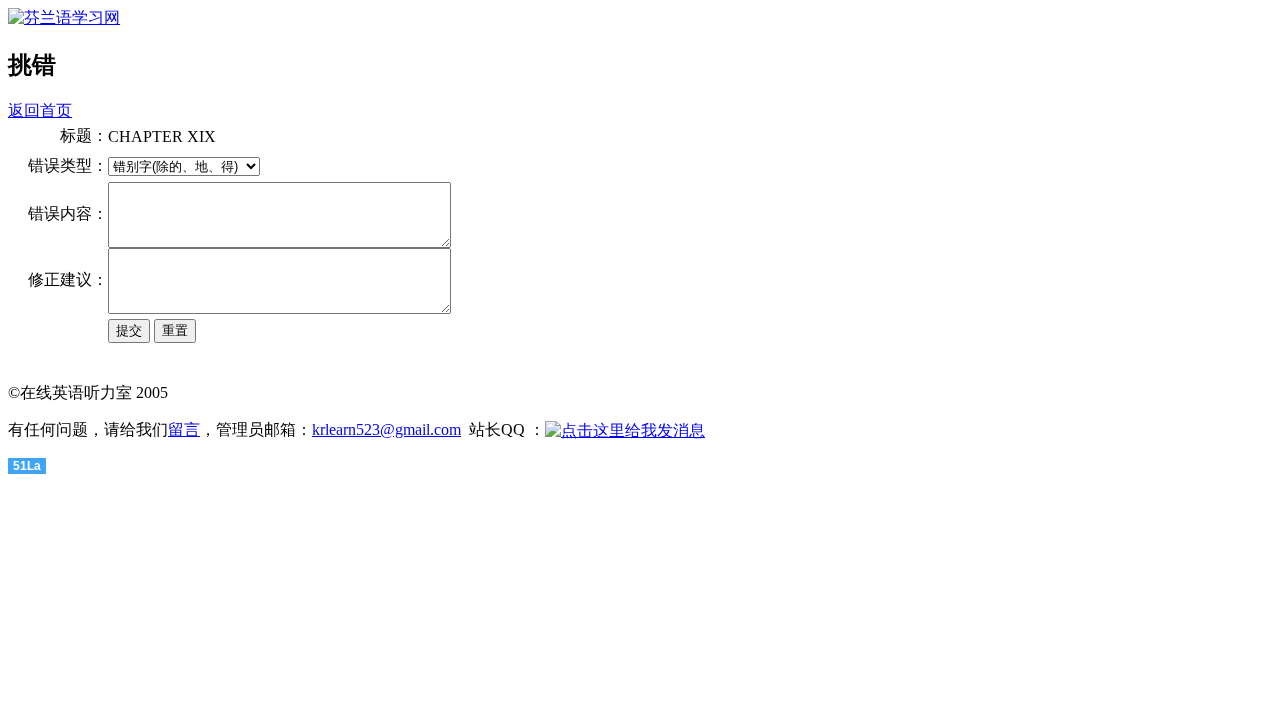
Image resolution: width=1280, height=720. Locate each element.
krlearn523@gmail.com (386, 429)
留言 (184, 429)
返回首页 (40, 110)
